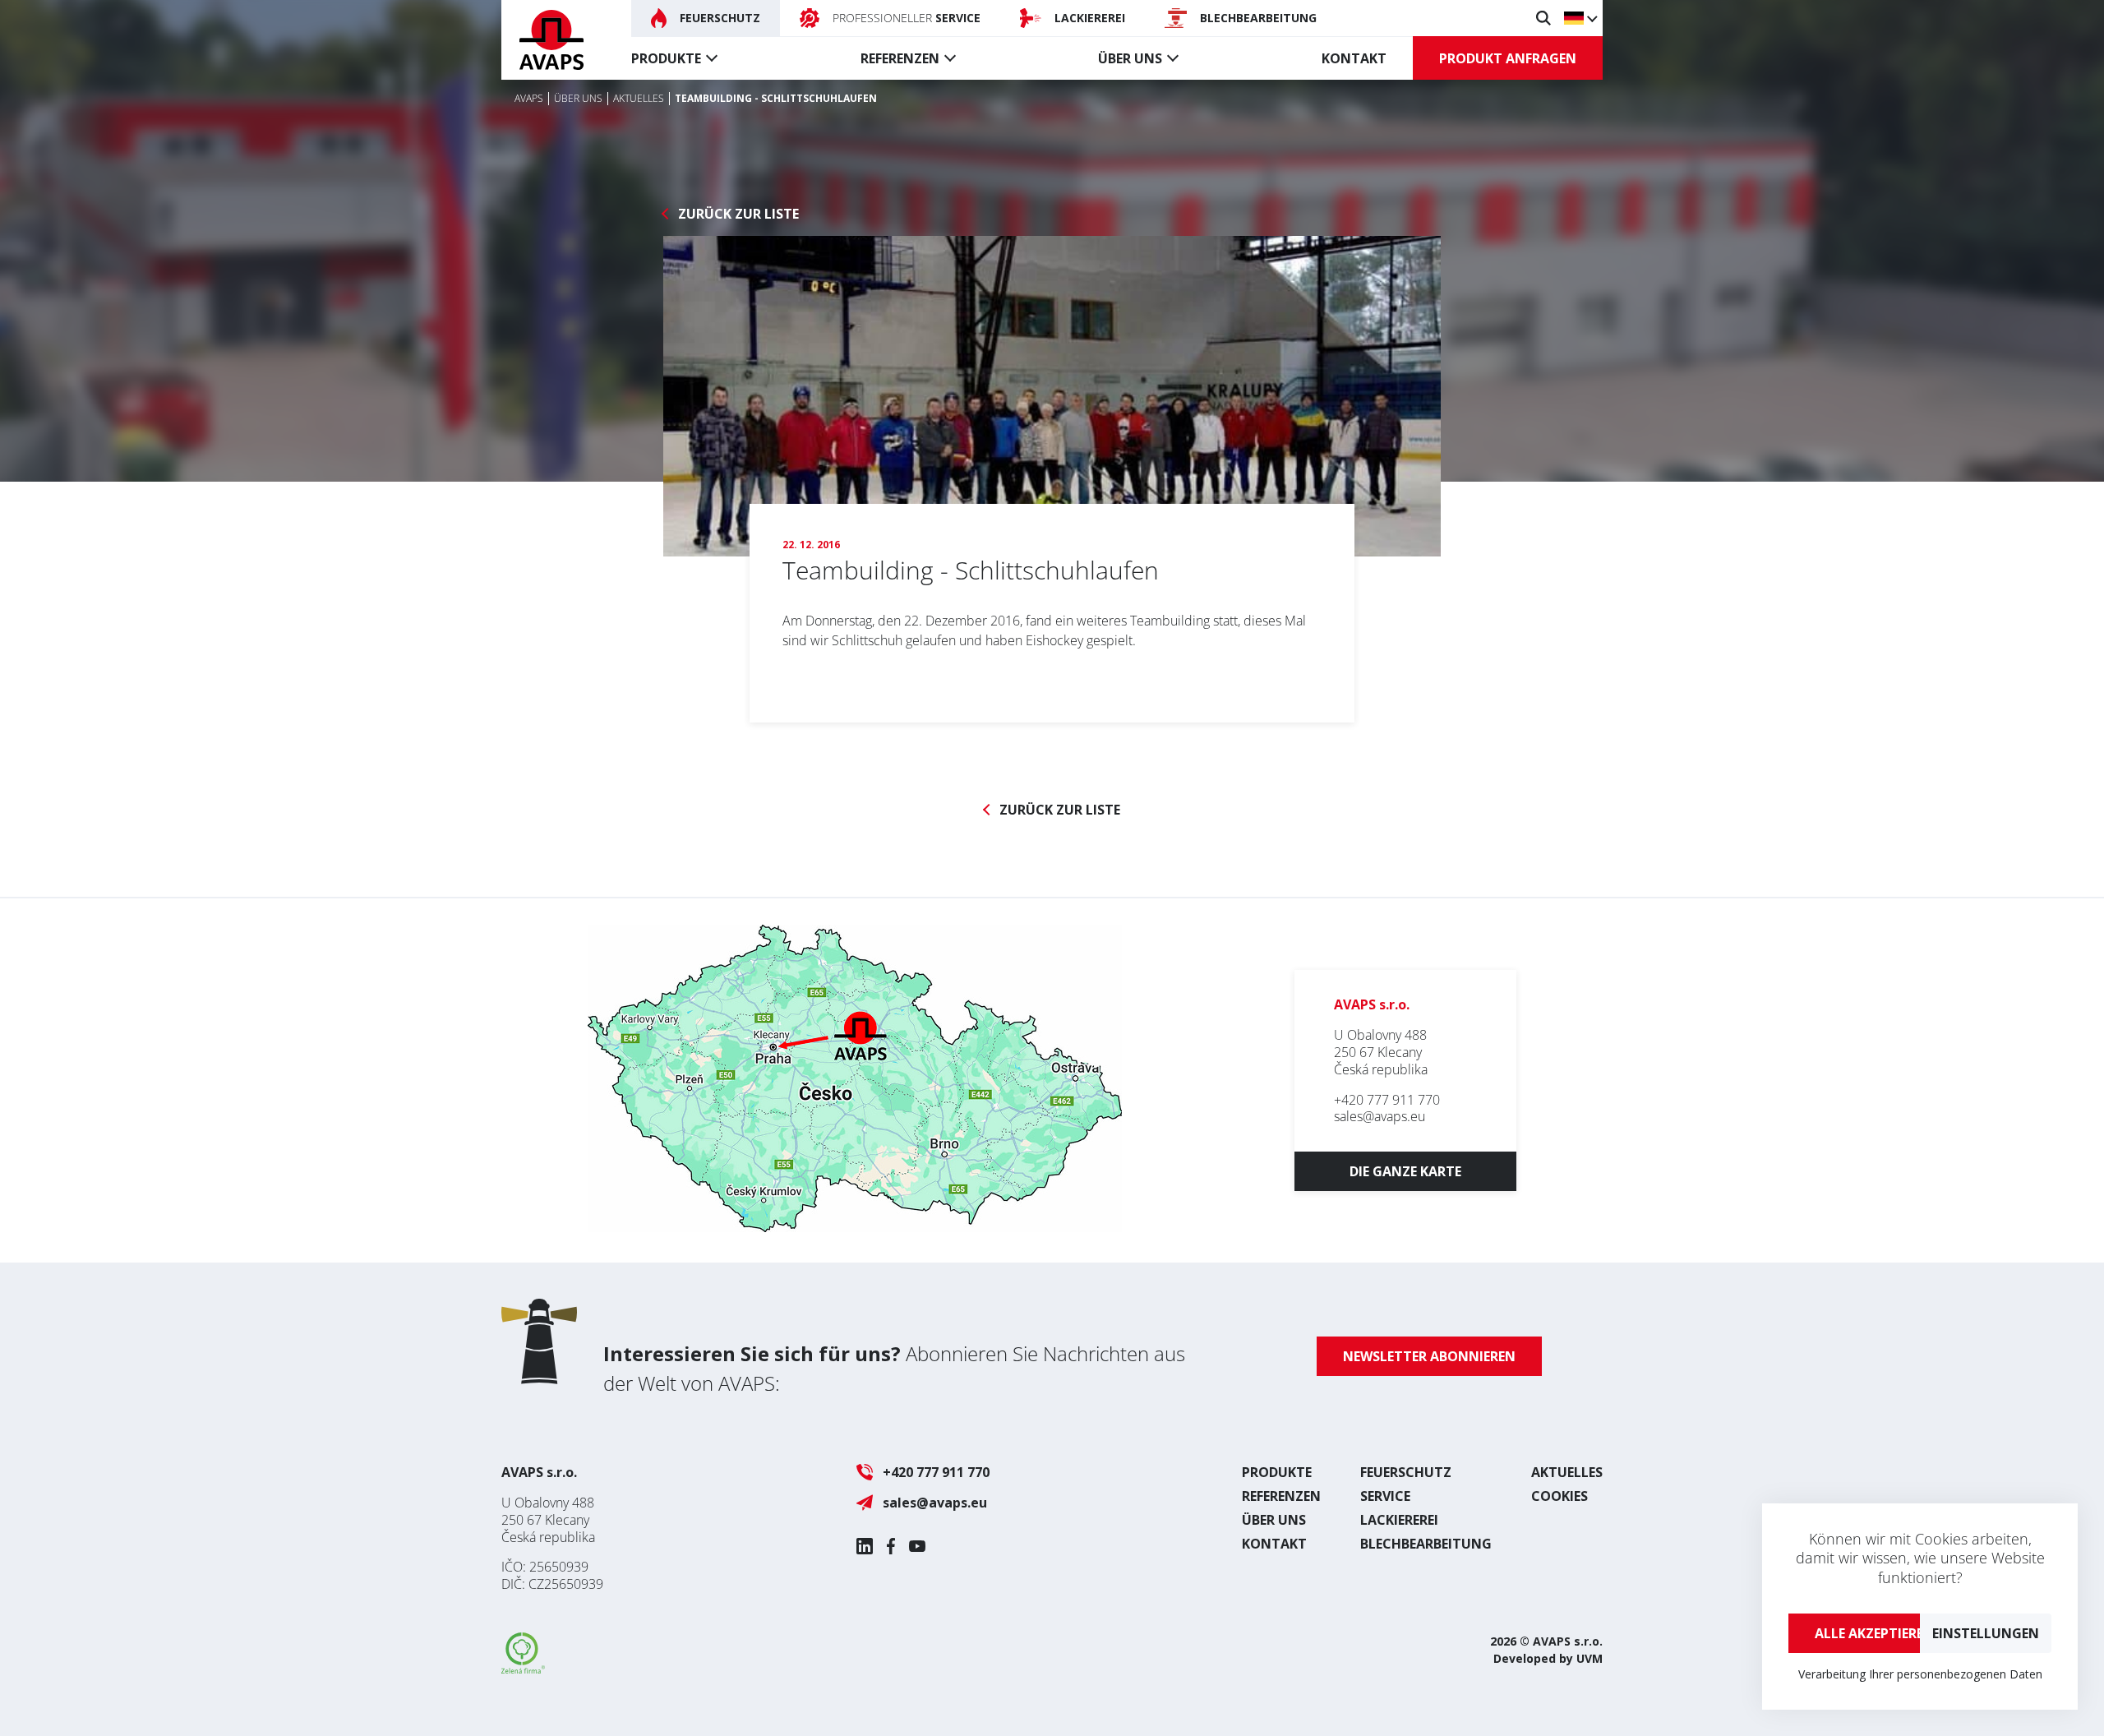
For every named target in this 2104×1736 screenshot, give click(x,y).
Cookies (1560, 1496)
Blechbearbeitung (1426, 1544)
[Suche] (1543, 18)
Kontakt (1354, 58)
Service (1385, 1496)
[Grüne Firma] (523, 1669)
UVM (1590, 1658)
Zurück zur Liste (738, 214)
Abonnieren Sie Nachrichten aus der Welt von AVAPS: (894, 1368)
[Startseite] (551, 40)
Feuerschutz (1406, 1472)
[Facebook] (891, 1546)
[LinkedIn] (865, 1546)
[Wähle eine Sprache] (1580, 18)
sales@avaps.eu (1380, 1116)
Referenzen (900, 58)
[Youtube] (917, 1546)
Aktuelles (1567, 1472)
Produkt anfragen (1508, 58)
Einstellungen (1986, 1633)
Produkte (666, 58)
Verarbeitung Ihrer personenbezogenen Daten (1920, 1674)
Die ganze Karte (1405, 1171)
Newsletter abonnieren (1429, 1356)
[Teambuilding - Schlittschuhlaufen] (1052, 396)
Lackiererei (1399, 1520)
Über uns (1130, 58)
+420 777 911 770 (1387, 1100)
